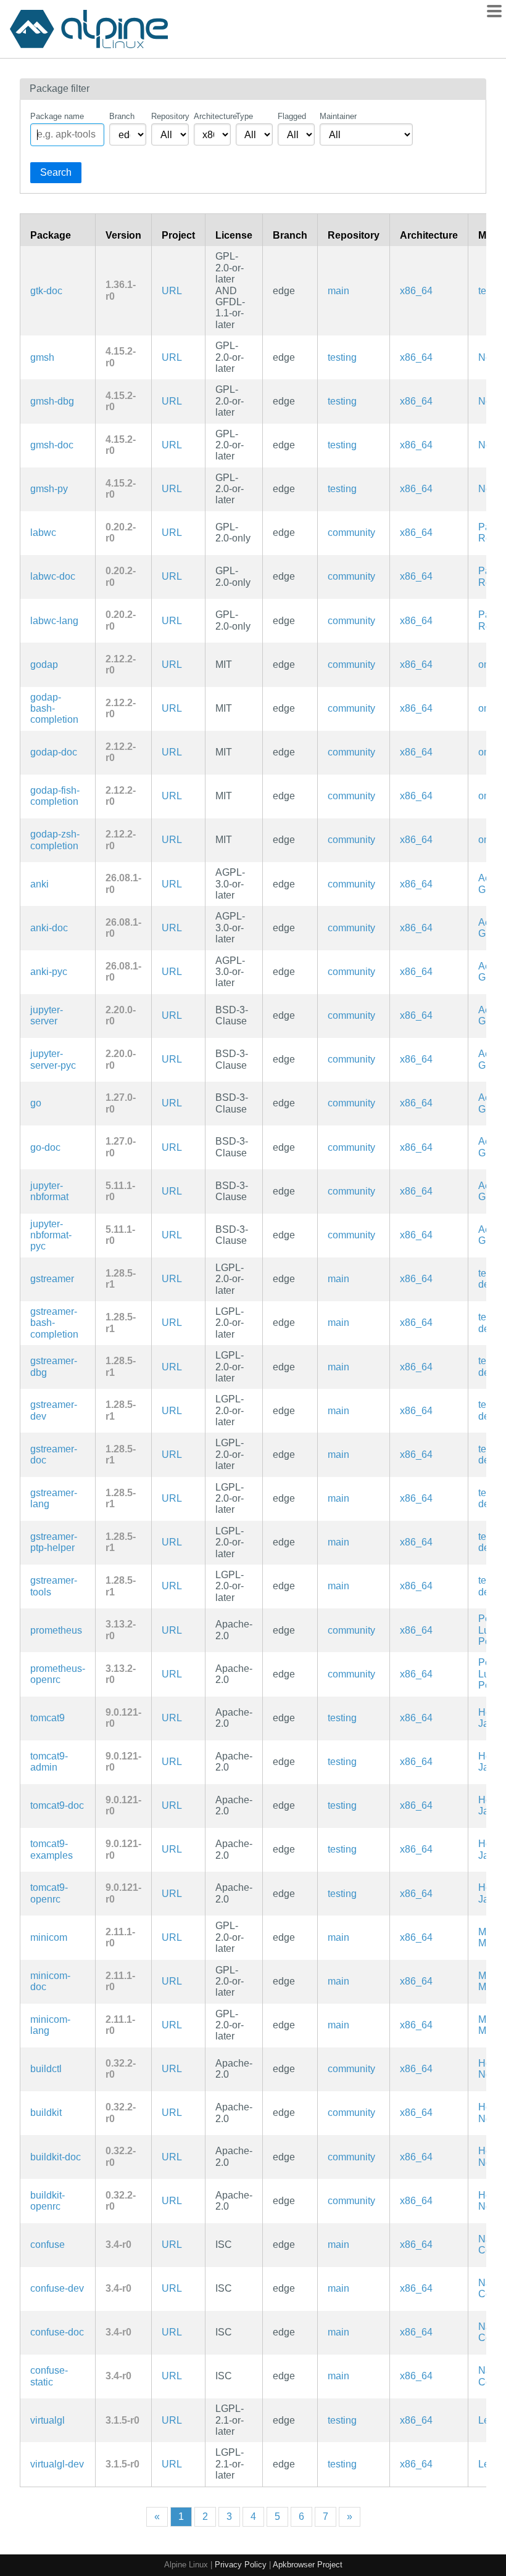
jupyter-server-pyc (53, 1059)
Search (56, 172)
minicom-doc (50, 1981)
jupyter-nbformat (49, 1191)
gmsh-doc (52, 445)
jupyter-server (47, 1015)
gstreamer (52, 1279)
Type (244, 116)
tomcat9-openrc (49, 1893)
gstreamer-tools (54, 1586)
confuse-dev (57, 2288)
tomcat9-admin (49, 1762)
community (351, 533)
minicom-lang (50, 2025)
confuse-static (49, 2376)
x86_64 (416, 291)
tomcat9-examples (52, 1849)
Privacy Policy (241, 2565)
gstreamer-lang (54, 1498)
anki (39, 884)
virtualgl (48, 2420)
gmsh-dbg (52, 401)
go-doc (45, 1147)
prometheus (56, 1630)
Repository (170, 116)
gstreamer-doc (54, 1455)
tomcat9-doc (57, 1805)
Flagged (292, 116)
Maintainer (338, 116)
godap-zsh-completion (55, 840)
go (36, 1103)
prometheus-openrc (58, 1674)
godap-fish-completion (55, 796)
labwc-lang (54, 621)
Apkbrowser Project (308, 2565)
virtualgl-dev (57, 2464)
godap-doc (54, 752)
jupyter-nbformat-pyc (51, 1235)
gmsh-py (49, 489)
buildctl (46, 2069)
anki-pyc (49, 972)
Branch (122, 116)
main (338, 291)
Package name (57, 116)
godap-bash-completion (54, 709)
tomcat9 (48, 1718)
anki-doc (49, 928)
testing (342, 357)
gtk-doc (46, 291)
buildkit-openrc (48, 2201)
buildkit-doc (56, 2157)
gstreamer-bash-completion (54, 1323)
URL (172, 291)
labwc (43, 533)
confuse (48, 2245)
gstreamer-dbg (54, 1366)
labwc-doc (53, 576)
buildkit (46, 2113)
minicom (49, 1937)
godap (44, 665)
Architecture (212, 116)
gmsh (42, 357)
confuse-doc (57, 2332)
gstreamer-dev (54, 1410)
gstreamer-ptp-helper (54, 1542)
